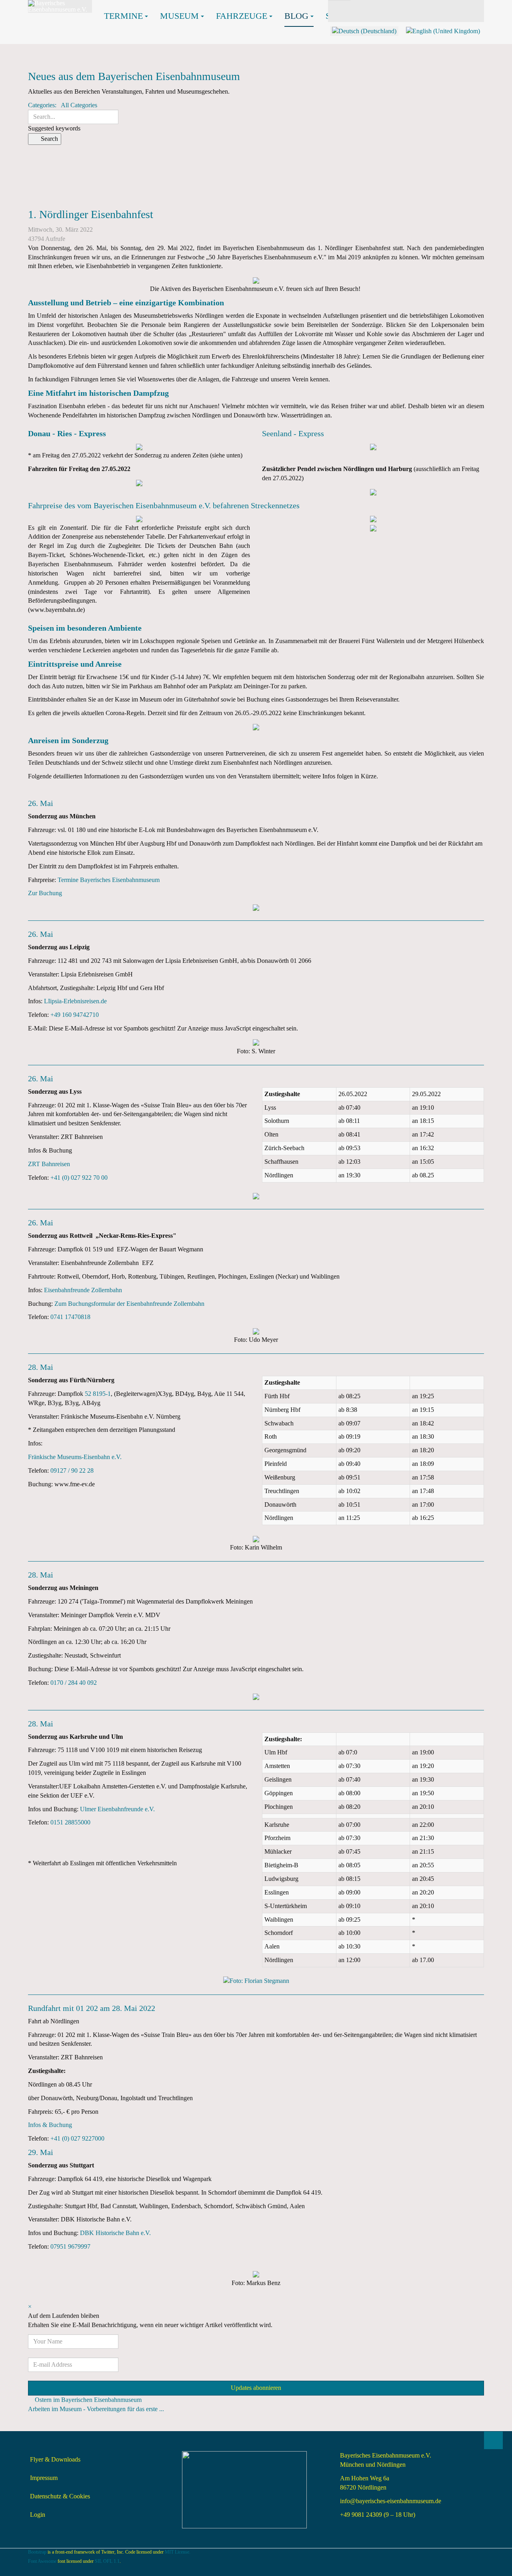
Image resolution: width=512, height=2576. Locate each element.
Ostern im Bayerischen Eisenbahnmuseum (88, 2400)
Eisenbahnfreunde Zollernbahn (83, 1290)
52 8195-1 (98, 1394)
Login (38, 2515)
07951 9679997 (70, 2246)
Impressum (44, 2478)
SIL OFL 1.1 (107, 2561)
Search (47, 139)
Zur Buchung (45, 893)
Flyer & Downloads (55, 2459)
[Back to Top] (493, 2440)
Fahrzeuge (242, 16)
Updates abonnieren (256, 2388)
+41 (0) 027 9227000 (77, 2138)
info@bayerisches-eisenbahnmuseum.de (391, 2501)
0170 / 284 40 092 (74, 1683)
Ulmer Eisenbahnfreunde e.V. (117, 1809)
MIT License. (178, 2552)
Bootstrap (37, 2552)
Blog (296, 16)
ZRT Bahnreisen (49, 1164)
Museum (179, 16)
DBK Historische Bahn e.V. (115, 2233)
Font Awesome (42, 2561)
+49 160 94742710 (75, 1015)
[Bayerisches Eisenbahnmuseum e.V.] (60, 6)
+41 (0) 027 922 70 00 (79, 1178)
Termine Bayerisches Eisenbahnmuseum (109, 880)
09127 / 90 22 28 (72, 1470)
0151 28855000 (70, 1822)
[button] (256, 159)
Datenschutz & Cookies (60, 2496)
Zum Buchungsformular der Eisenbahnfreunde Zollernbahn (129, 1304)
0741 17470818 (70, 1317)
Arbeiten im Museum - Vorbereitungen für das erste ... (96, 2409)
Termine (123, 16)
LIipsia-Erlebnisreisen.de (75, 1001)
